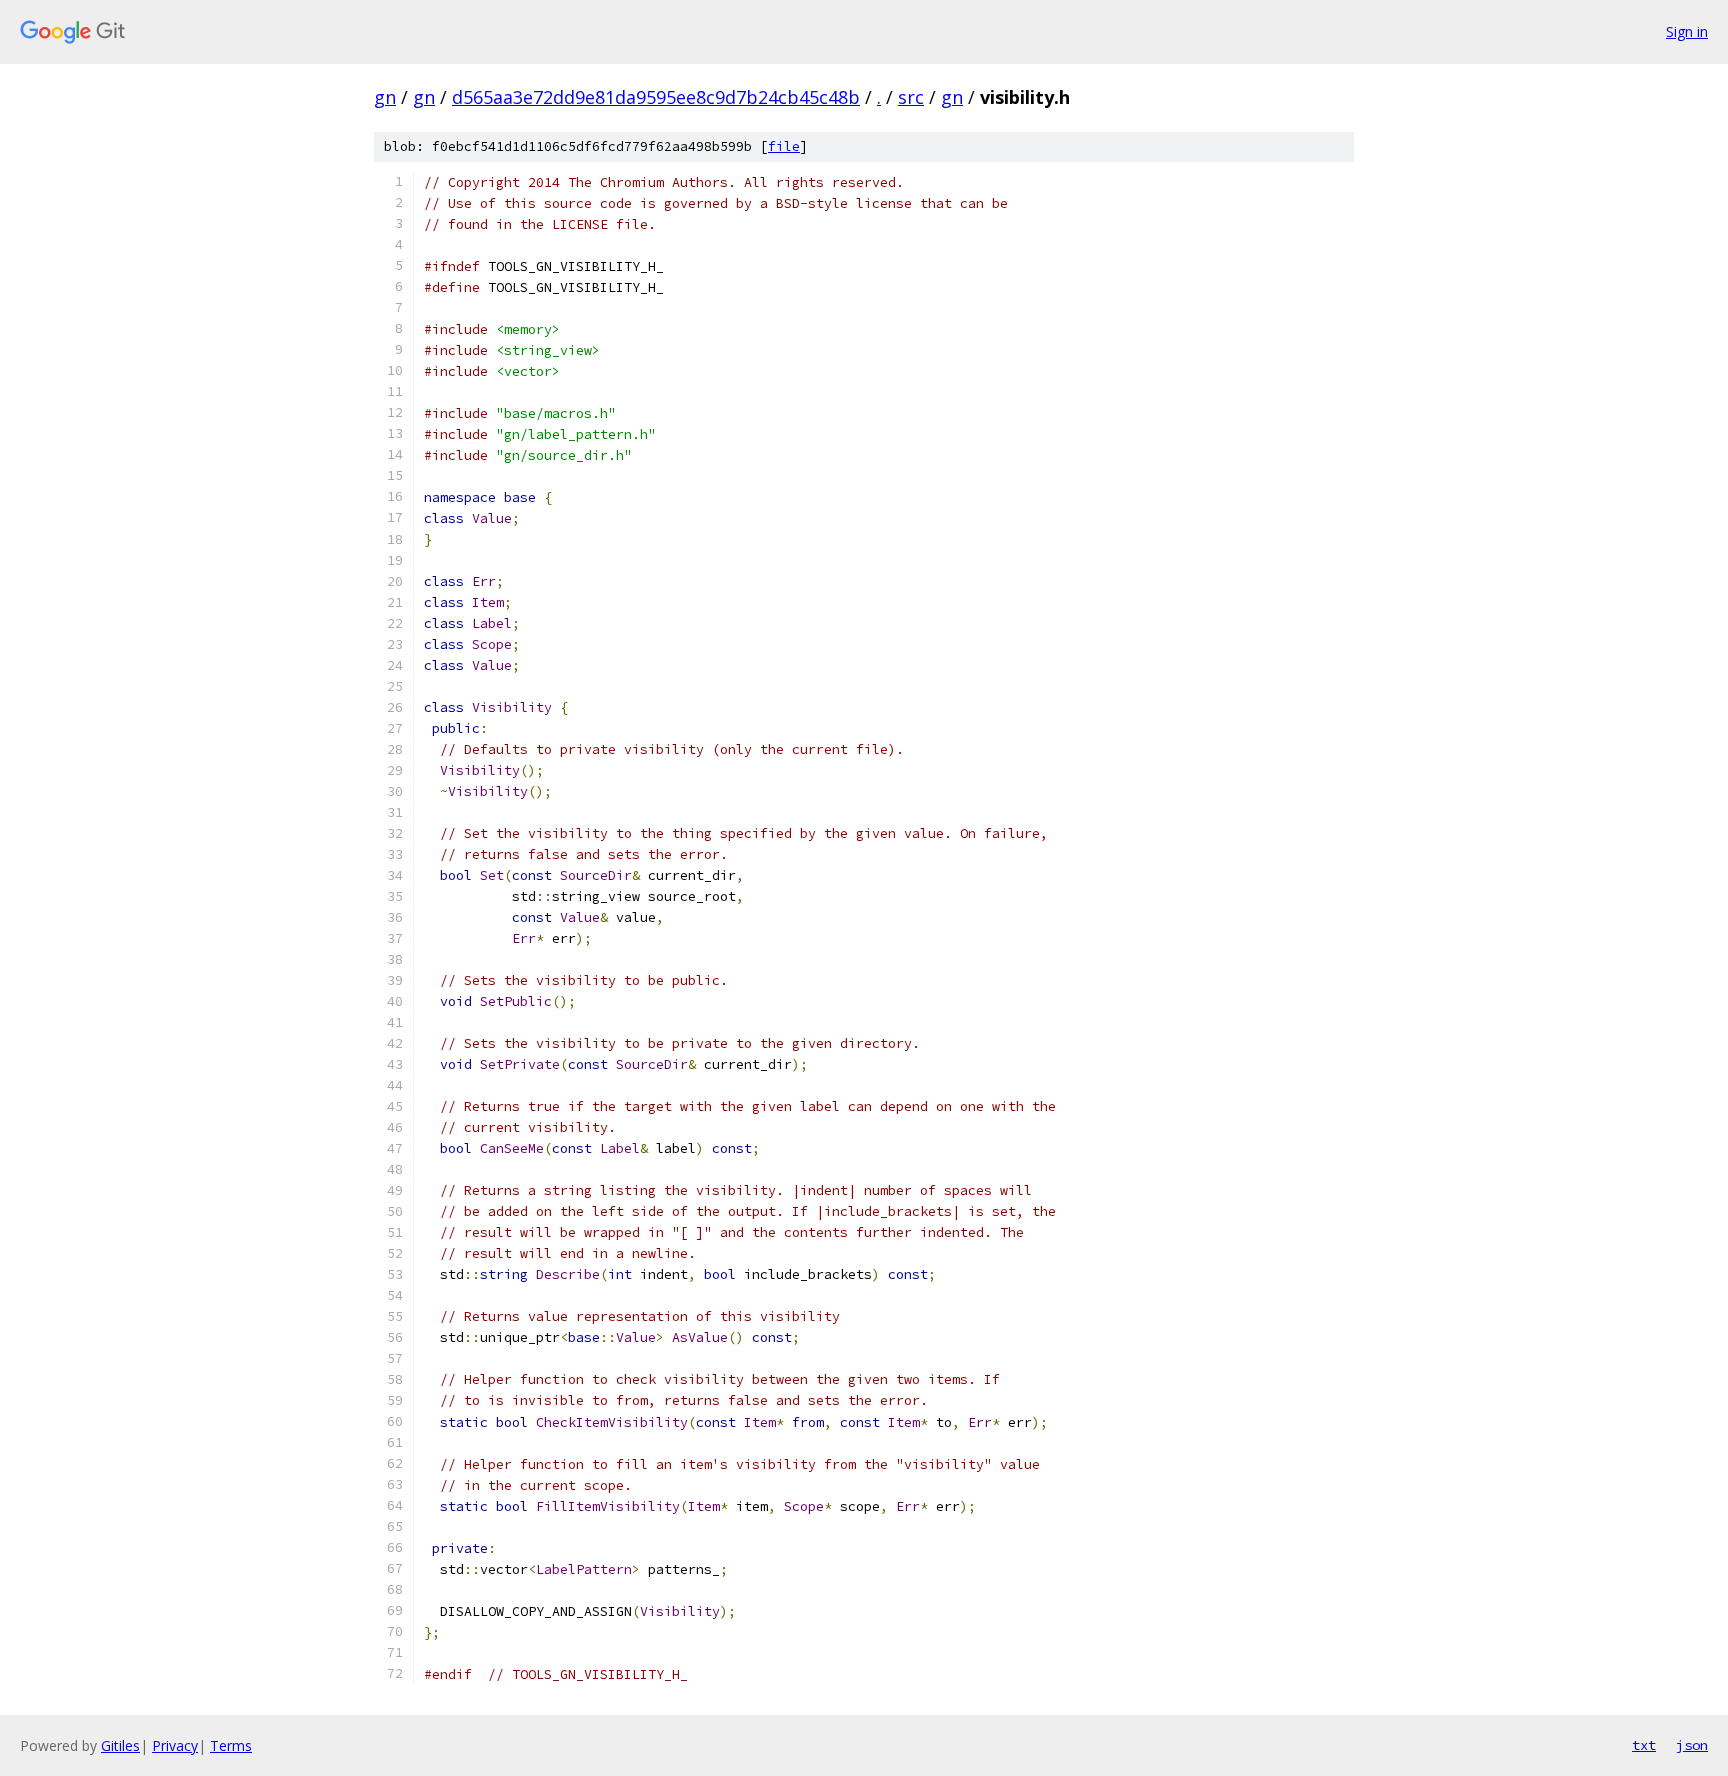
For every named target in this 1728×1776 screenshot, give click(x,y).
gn (385, 97)
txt (1644, 1745)
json (1692, 1745)
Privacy (175, 1745)
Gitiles (120, 1745)
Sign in (1687, 31)
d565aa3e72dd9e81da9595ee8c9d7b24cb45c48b (656, 97)
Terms (231, 1745)
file (784, 146)
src (911, 97)
